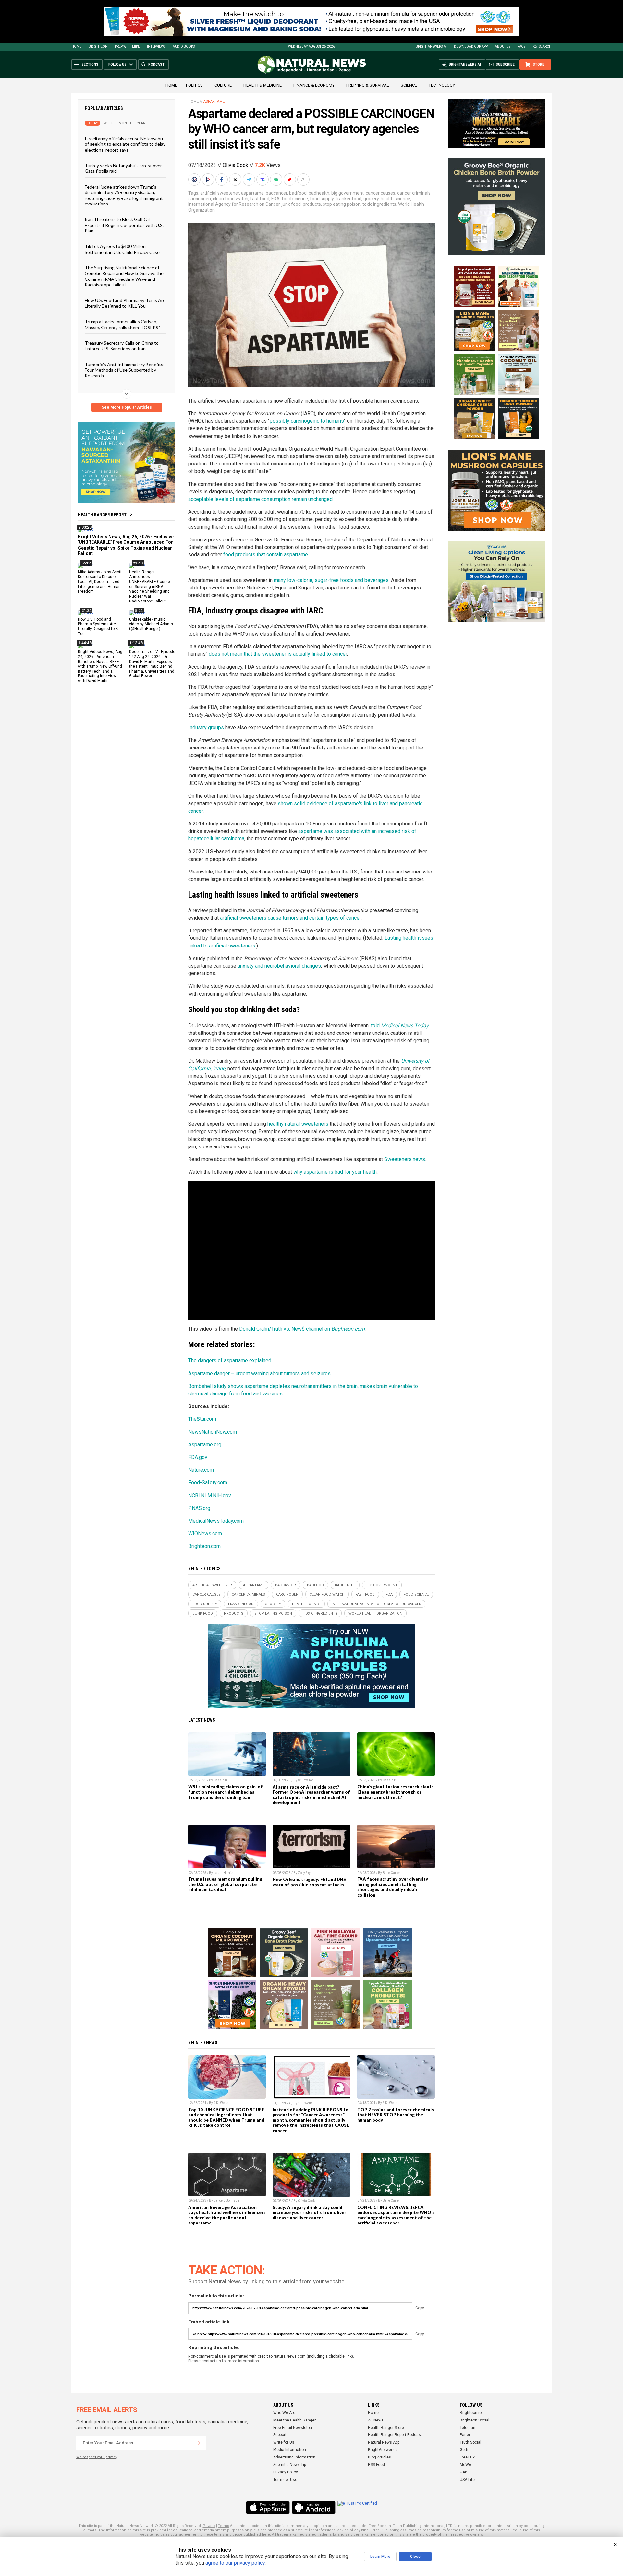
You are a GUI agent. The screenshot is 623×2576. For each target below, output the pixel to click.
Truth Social (470, 2442)
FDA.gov (198, 1457)
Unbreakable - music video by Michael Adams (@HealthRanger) (151, 624)
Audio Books (184, 47)
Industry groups (206, 728)
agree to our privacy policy (235, 2563)
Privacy (209, 2526)
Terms (224, 2526)
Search (545, 47)
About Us (503, 47)
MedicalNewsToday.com (216, 1521)
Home (76, 47)
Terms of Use (285, 2480)
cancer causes (380, 193)
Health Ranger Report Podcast (395, 2435)
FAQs (521, 47)
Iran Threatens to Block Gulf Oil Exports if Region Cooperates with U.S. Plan (124, 225)
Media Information (290, 2450)
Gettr (464, 2450)
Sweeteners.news (405, 1159)
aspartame (252, 193)
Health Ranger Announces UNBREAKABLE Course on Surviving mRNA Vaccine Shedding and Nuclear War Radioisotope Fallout (150, 586)
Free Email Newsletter (293, 2428)
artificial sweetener (220, 193)
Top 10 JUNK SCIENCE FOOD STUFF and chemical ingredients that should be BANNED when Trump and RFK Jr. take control (226, 2117)
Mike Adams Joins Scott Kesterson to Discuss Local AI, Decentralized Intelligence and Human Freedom (100, 582)
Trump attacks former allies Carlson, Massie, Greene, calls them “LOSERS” (122, 324)
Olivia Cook (235, 165)
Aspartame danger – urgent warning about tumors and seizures (259, 1374)
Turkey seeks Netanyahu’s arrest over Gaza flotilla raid (123, 168)
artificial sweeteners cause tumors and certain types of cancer (290, 918)
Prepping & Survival (368, 85)
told (400, 1026)
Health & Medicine (263, 85)
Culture (223, 85)
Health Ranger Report (102, 515)
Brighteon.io (471, 2413)
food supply (322, 199)
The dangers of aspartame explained (230, 1361)
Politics (194, 85)
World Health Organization (375, 1613)
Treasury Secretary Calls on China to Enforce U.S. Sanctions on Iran (122, 346)
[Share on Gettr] (290, 180)
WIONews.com (205, 1534)
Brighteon (98, 47)
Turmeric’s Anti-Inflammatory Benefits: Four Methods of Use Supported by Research (125, 370)
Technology (442, 85)
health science (395, 199)
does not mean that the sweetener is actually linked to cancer (278, 654)
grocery (371, 199)
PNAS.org (199, 1508)
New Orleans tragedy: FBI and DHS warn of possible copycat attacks (309, 1882)
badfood (298, 193)
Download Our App (471, 47)
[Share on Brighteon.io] (209, 180)
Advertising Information (294, 2457)
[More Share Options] (304, 180)
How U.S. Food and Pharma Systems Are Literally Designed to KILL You (125, 303)
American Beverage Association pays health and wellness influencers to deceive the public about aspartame (227, 2215)
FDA (275, 199)
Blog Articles (379, 2457)
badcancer (276, 193)
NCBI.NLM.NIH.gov (210, 1496)
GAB (464, 2472)
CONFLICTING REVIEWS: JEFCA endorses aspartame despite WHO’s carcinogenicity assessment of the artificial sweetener (396, 2215)
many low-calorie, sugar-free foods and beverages (331, 580)
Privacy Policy (286, 2472)
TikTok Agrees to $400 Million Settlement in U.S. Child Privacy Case (122, 249)
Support (280, 2435)
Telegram (468, 2428)
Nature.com (201, 1470)
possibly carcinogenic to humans (307, 421)
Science (409, 85)
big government (348, 193)
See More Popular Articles (127, 407)
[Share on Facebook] (222, 180)
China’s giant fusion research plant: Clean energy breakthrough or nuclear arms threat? (395, 1792)
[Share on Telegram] (250, 180)
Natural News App (384, 2442)
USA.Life (467, 2480)
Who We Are (284, 2413)
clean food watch (231, 199)
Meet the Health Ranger (294, 2420)
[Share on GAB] (277, 180)
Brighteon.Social (475, 2420)
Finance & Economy (314, 85)
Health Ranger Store (386, 2428)
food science (295, 199)
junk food (291, 204)
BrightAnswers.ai (431, 47)
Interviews (156, 47)
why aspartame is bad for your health (335, 1172)
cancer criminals (414, 193)
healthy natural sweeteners (298, 1124)
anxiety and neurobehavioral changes (279, 966)
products (312, 204)
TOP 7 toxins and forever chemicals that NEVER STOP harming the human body (396, 2115)
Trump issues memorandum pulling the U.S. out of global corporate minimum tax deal (225, 1884)
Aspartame (214, 101)
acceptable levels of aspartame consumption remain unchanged (260, 499)
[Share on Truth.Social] (263, 180)
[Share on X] (236, 180)
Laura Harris (223, 1873)
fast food (260, 199)
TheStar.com (202, 1419)
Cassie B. (221, 1780)
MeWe (465, 2465)
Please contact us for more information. (224, 2361)
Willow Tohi (306, 1780)
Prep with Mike (127, 47)
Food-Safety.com (208, 1483)
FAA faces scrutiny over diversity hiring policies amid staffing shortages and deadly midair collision (393, 1887)
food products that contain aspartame (266, 555)
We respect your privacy (97, 2457)
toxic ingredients (379, 204)
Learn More (380, 2557)
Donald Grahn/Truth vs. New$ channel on (302, 1329)
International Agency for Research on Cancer (234, 204)
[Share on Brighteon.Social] (195, 180)
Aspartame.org (205, 1445)
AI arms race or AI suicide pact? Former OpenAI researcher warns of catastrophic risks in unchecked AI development (311, 1795)
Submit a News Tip (290, 2465)
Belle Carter (391, 1873)
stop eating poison (342, 204)
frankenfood (348, 199)
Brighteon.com (204, 1546)
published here (257, 2535)
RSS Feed (376, 2465)
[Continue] (199, 2443)
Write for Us (284, 2442)
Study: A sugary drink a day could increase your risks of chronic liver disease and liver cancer (309, 2212)
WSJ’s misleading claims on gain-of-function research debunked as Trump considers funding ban (226, 1792)
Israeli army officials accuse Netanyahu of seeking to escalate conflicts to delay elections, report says (125, 144)
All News (376, 2420)
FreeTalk (467, 2457)
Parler (465, 2435)
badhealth (319, 193)
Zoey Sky (304, 1873)
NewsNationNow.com (213, 1432)
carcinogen (200, 199)
